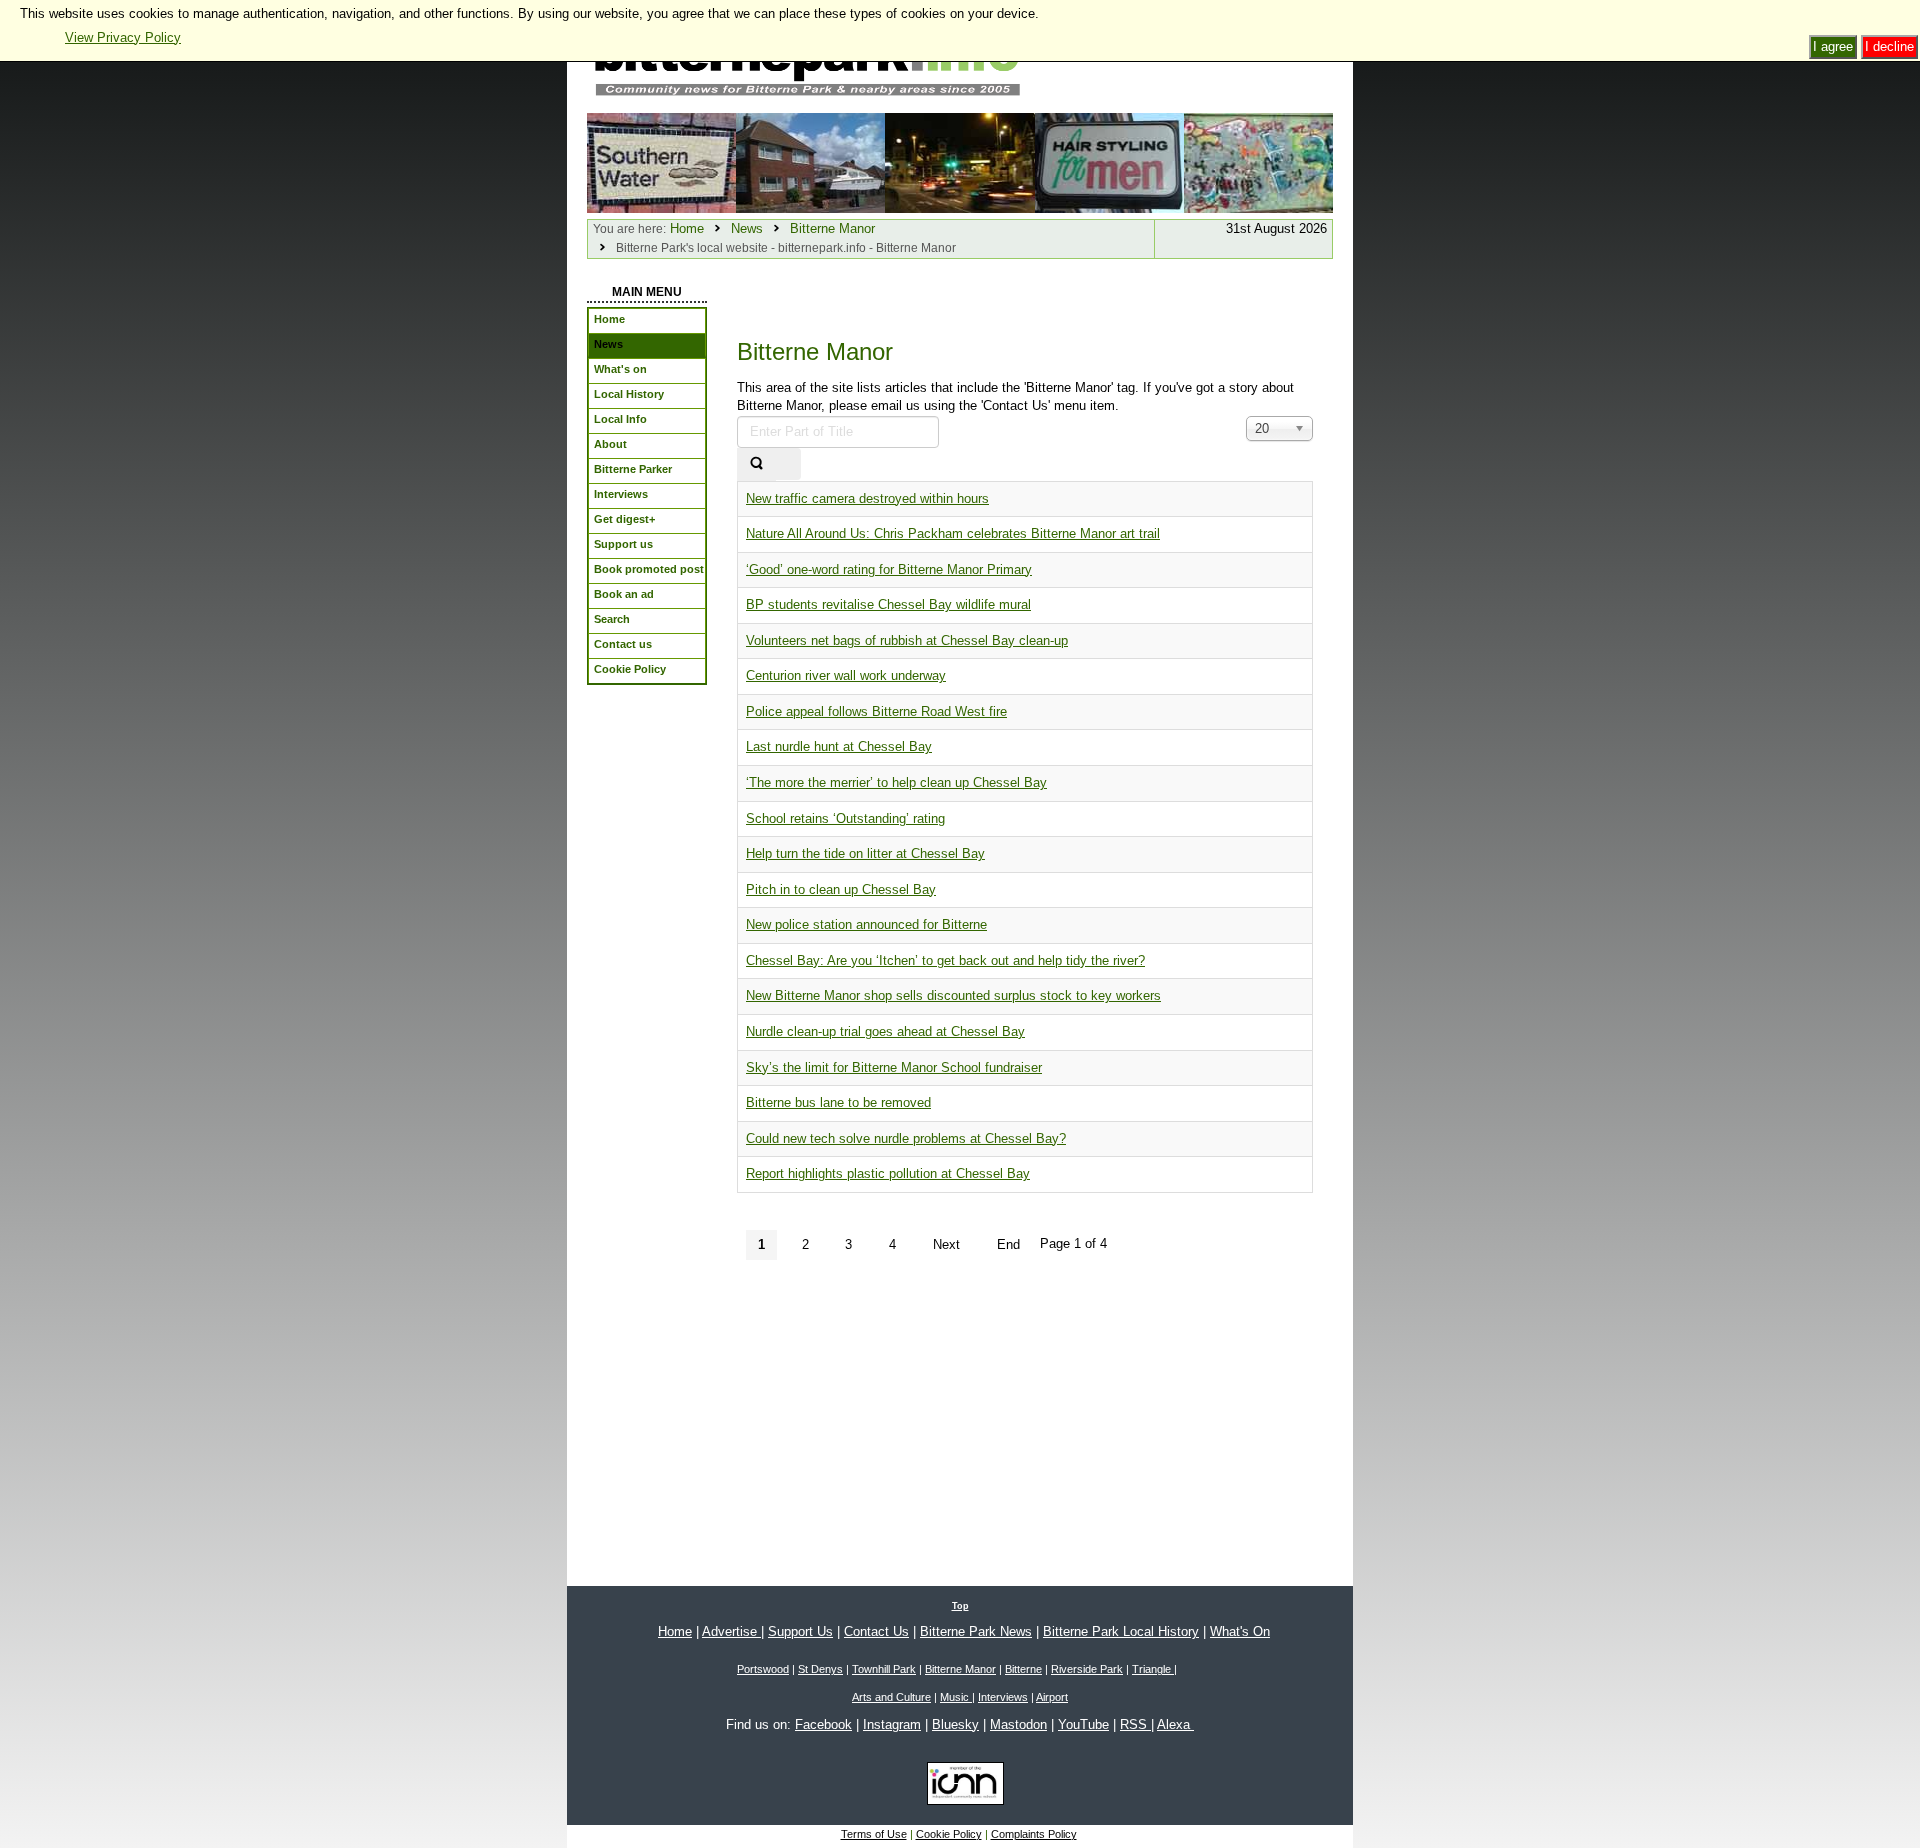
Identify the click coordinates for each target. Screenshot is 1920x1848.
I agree (1833, 46)
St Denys (820, 1669)
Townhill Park (884, 1669)
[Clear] (788, 464)
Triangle (1153, 1669)
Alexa (1175, 1724)
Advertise (731, 1631)
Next (946, 1244)
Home (687, 228)
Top (960, 1606)
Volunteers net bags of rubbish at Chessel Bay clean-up (907, 640)
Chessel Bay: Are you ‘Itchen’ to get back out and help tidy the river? (945, 960)
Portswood (763, 1669)
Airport (1052, 1697)
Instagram (892, 1724)
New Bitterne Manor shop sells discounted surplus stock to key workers (953, 995)
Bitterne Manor (832, 228)
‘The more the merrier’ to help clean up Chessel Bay (896, 782)
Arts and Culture (891, 1697)
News (747, 228)
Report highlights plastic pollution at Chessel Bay (888, 1173)
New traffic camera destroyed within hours (867, 498)
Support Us (800, 1631)
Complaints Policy (1034, 1834)
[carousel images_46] (1258, 161)
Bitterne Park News (976, 1631)
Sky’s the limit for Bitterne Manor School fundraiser (894, 1067)
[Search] (756, 464)
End (1008, 1244)
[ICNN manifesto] (960, 1787)
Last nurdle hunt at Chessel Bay (839, 746)
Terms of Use (874, 1834)
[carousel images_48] (1109, 161)
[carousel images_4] (810, 161)
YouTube (1083, 1724)
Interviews (1003, 1697)
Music (956, 1697)
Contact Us (876, 1631)
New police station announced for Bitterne (866, 924)
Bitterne (1023, 1669)
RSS (1135, 1724)
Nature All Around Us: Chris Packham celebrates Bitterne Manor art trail (953, 533)
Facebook (823, 1724)
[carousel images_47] (959, 161)
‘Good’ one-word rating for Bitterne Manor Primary (889, 569)
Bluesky (955, 1724)
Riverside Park (1087, 1669)
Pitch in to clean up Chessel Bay (841, 889)
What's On (1240, 1631)
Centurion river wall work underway (846, 675)
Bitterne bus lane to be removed (838, 1102)
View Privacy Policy (123, 37)
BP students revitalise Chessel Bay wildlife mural (888, 604)
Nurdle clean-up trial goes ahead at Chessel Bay (885, 1031)
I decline (1889, 46)
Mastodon (1018, 1724)
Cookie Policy (949, 1834)
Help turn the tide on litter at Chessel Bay (865, 853)
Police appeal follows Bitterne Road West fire (876, 711)
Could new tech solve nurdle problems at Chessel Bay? (906, 1138)
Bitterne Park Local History (1121, 1631)
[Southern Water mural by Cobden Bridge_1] (661, 161)
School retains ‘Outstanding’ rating (845, 818)
